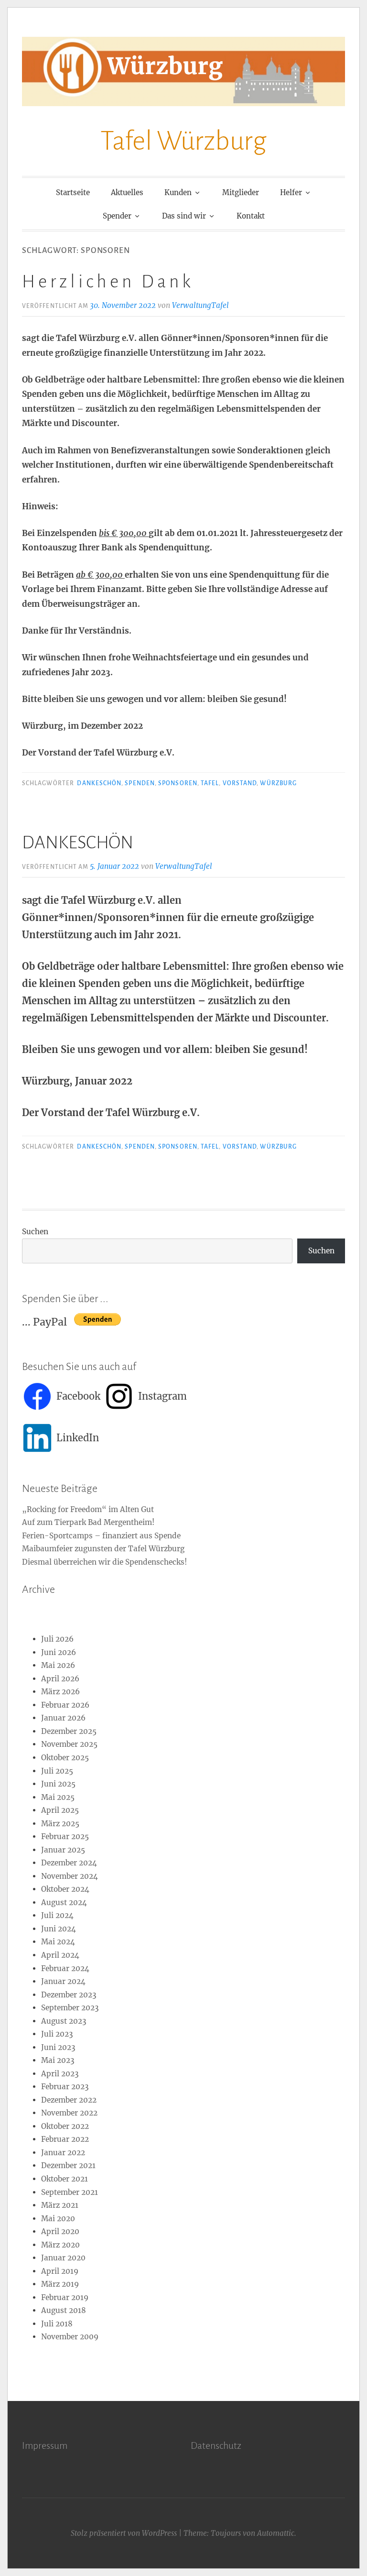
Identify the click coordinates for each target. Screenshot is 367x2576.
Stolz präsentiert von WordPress (124, 2533)
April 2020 (60, 2231)
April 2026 (60, 1679)
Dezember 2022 (69, 2100)
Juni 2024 (59, 1929)
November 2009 (70, 2337)
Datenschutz (216, 2445)
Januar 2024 (63, 1981)
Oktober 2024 (65, 1889)
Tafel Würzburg (183, 141)
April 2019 (60, 2271)
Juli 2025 (57, 1771)
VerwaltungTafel (200, 305)
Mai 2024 (58, 1942)
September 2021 (70, 2192)
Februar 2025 (65, 1836)
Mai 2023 (58, 2060)
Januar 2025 (63, 1850)
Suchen (35, 1232)
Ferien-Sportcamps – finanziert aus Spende (101, 1536)
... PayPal (48, 1322)
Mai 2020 (58, 2219)
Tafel (210, 783)
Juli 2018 (57, 2324)
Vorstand (240, 783)
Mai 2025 (58, 1797)
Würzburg (278, 783)
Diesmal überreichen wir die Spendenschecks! (104, 1562)
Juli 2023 (57, 2034)
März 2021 (60, 2205)
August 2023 (64, 2021)
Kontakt (251, 216)
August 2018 (64, 2310)
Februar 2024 (65, 1968)
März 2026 (60, 1692)
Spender (117, 216)
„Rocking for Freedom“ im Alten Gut (88, 1509)
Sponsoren (178, 783)
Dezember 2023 (69, 1995)
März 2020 (60, 2245)
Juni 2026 (59, 1652)
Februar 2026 (65, 1705)
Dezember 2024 (69, 1863)
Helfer (291, 192)
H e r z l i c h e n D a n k (106, 282)
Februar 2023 (65, 2087)
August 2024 (64, 1902)
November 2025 (69, 1744)
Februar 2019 (65, 2297)
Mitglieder (241, 192)
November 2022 (69, 2113)
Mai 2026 (58, 1665)
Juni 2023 (58, 2047)
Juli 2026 (57, 1639)
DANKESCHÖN (78, 843)
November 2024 (70, 1876)
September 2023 (70, 2008)
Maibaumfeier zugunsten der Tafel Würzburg (103, 1549)
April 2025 (60, 1810)
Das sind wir (184, 216)
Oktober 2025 (65, 1758)
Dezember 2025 (69, 1731)
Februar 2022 (65, 2139)
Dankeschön (99, 783)
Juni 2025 (58, 1784)
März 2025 (60, 1824)
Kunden (178, 192)
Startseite (73, 192)
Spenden (140, 783)
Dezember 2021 (68, 2165)
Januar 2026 (63, 1718)
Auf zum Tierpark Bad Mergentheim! (88, 1522)
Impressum (45, 2445)
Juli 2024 (57, 1915)
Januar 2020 (63, 2258)
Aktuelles (127, 192)
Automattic (276, 2533)
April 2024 (60, 1955)
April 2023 (60, 2074)
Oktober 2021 (65, 2179)
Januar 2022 (63, 2153)
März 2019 (60, 2284)
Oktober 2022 (65, 2126)
